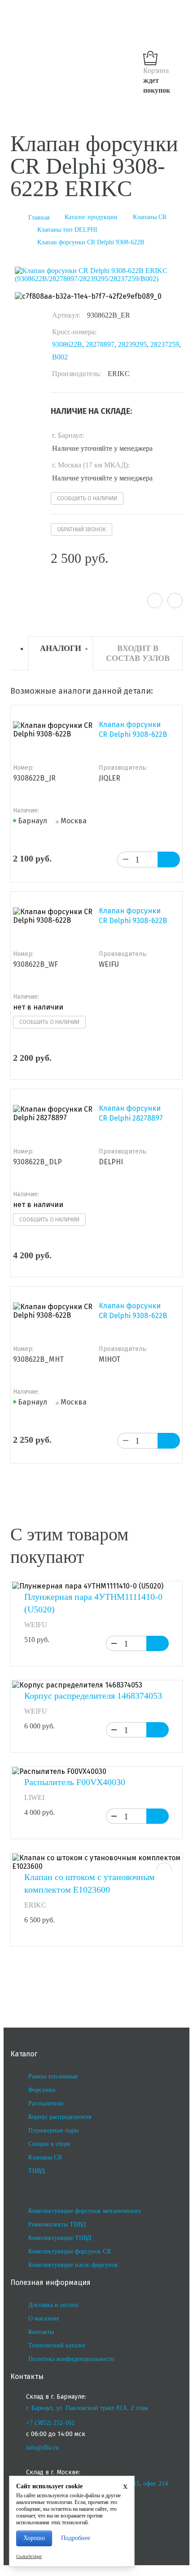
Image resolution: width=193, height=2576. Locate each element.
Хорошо (34, 2538)
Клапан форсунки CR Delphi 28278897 (131, 1113)
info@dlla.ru (42, 2448)
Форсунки (42, 2090)
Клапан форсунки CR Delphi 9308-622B (133, 729)
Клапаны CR (45, 2157)
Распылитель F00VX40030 (75, 1782)
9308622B (67, 344)
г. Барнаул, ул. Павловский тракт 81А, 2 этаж (87, 2408)
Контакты (41, 2332)
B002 (60, 357)
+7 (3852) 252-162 (50, 2423)
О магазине (44, 2318)
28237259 (165, 344)
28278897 (100, 344)
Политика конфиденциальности (71, 2359)
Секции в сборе (49, 2144)
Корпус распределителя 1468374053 (93, 1696)
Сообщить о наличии (87, 498)
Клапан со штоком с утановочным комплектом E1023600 (90, 1883)
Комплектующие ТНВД (60, 2238)
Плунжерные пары (53, 2130)
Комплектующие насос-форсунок (73, 2265)
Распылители (46, 2103)
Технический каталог (57, 2345)
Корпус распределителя (60, 2117)
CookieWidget (29, 2557)
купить (158, 1643)
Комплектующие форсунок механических (85, 2211)
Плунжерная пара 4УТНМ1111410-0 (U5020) (93, 1603)
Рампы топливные (53, 2076)
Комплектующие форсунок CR (70, 2251)
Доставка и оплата (53, 2305)
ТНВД (37, 2171)
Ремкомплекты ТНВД (57, 2224)
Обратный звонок (81, 530)
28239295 (132, 344)
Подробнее (76, 2538)
